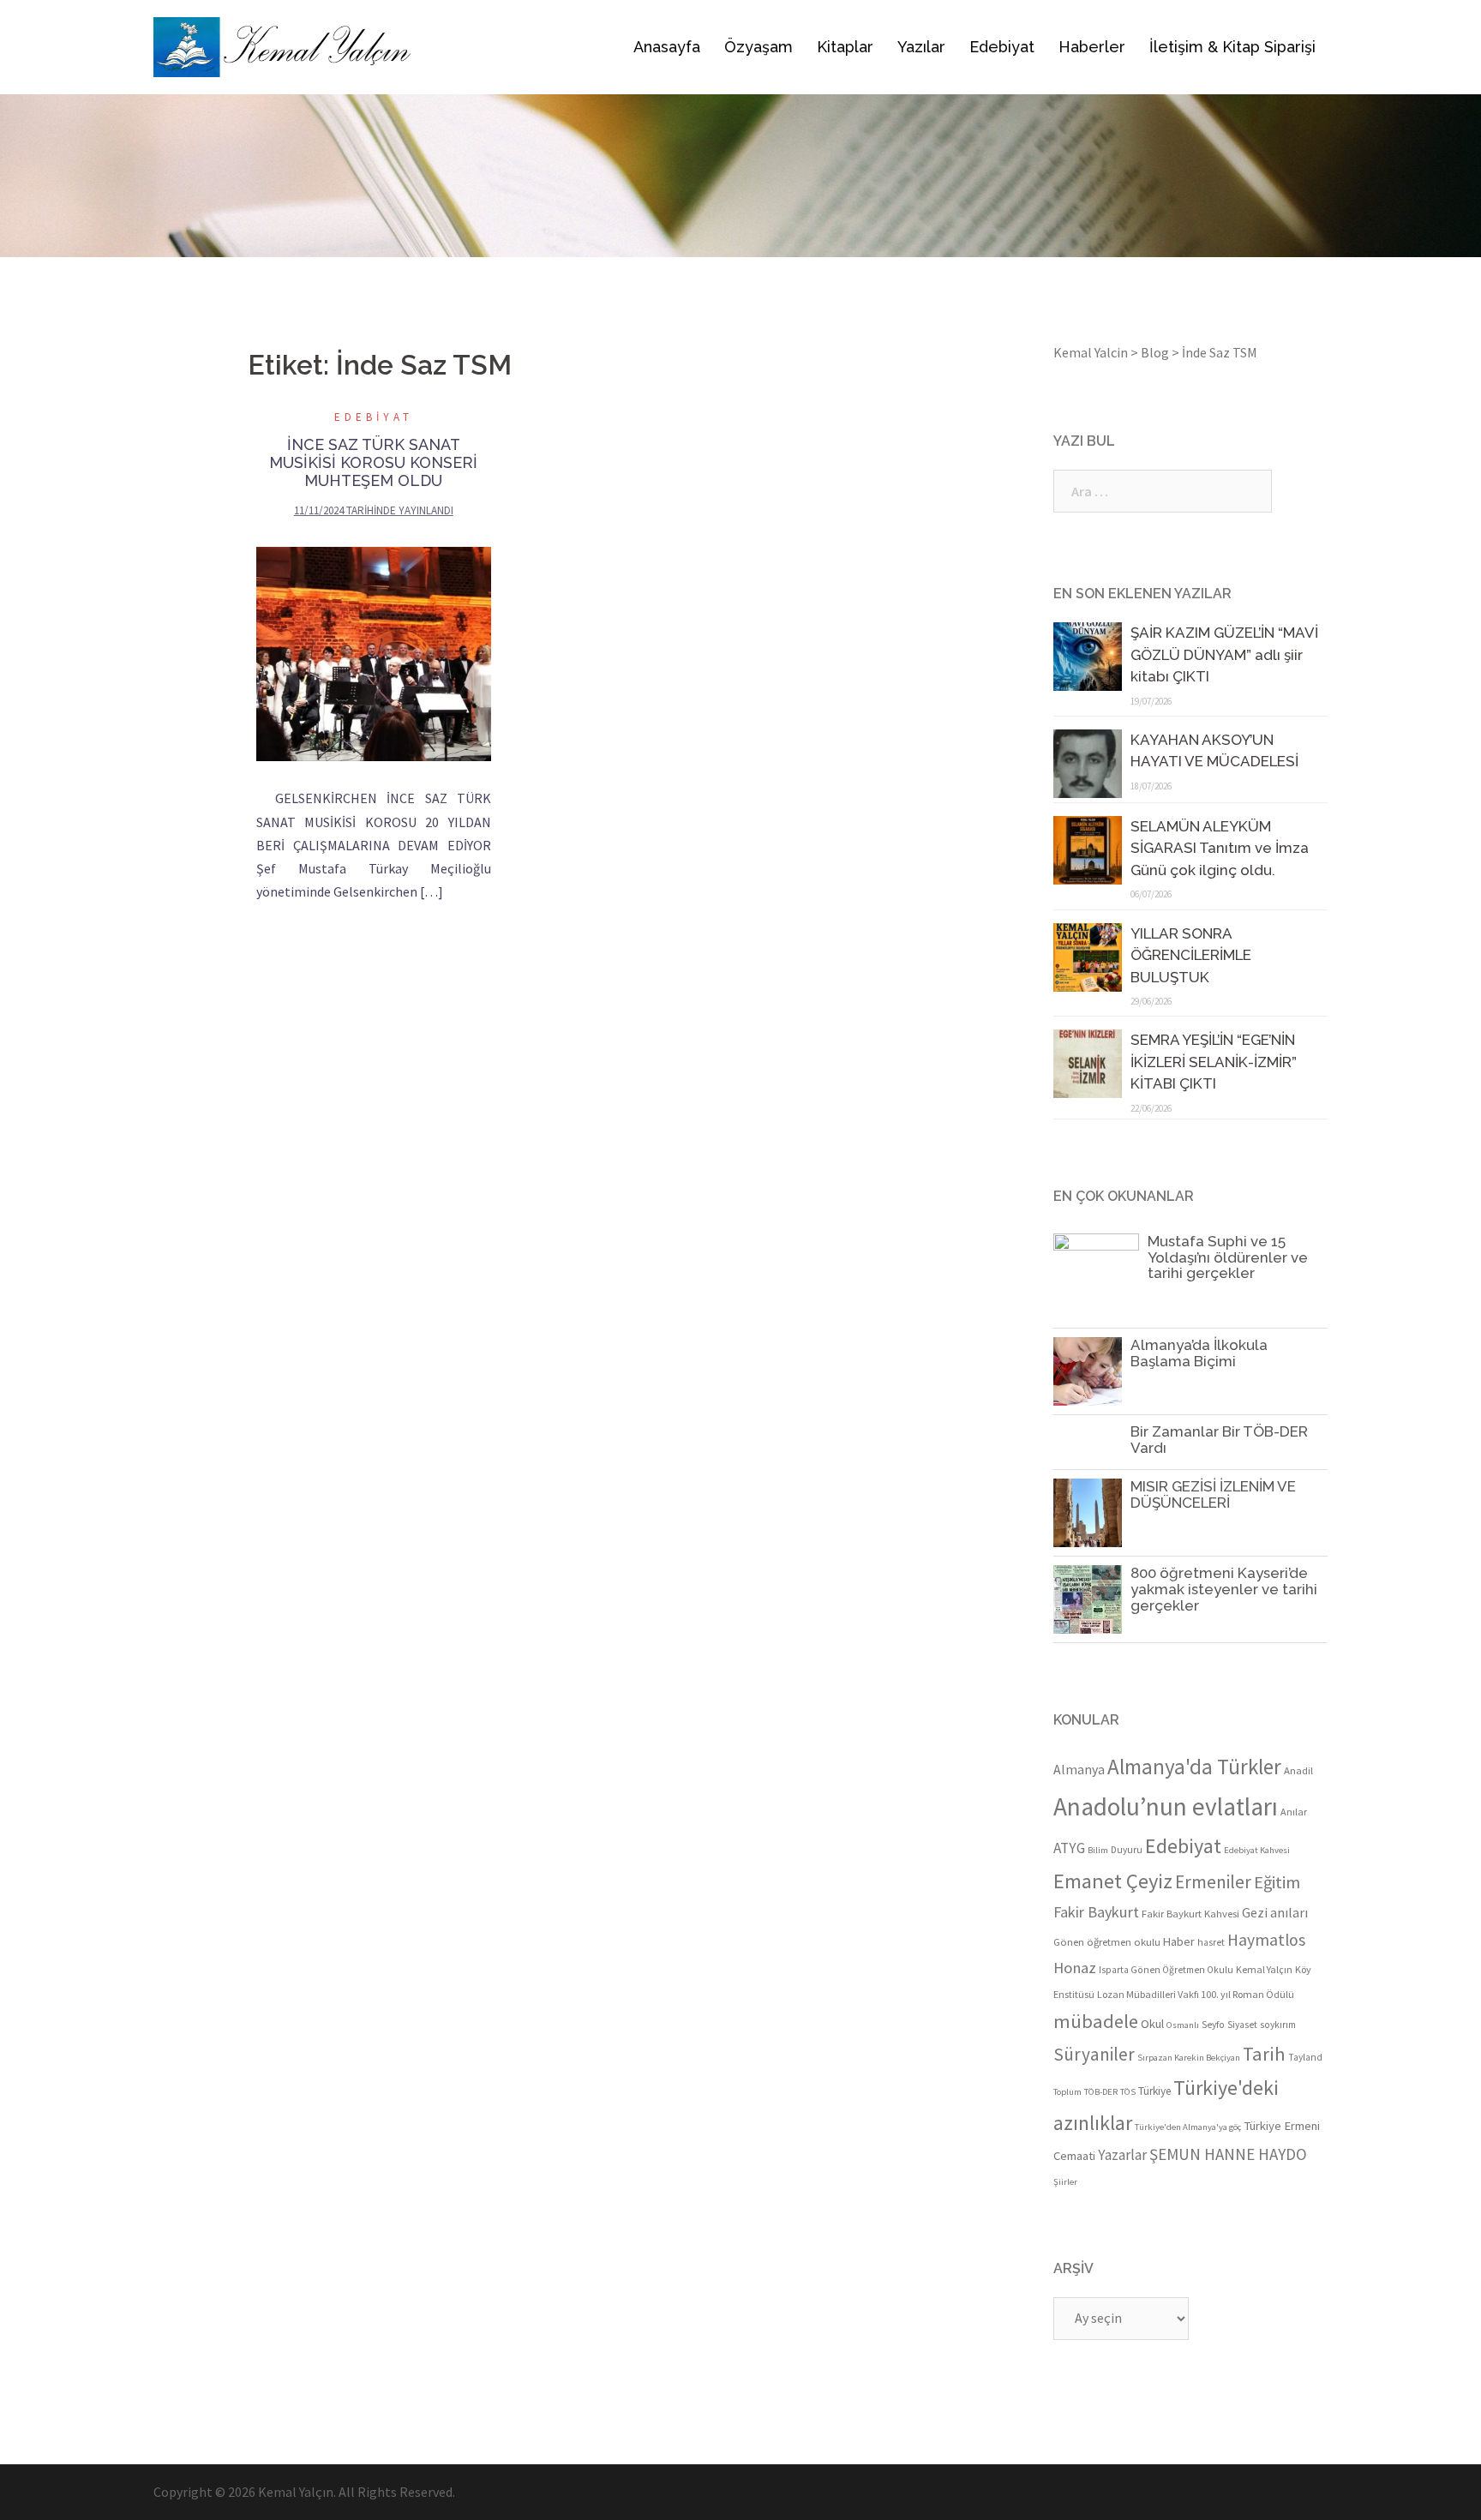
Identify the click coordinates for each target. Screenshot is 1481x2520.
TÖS (1128, 2092)
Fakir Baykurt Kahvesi (1190, 1913)
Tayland (1305, 2057)
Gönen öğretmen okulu (1107, 1941)
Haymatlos (1266, 1940)
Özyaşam (758, 47)
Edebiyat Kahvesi (1257, 1850)
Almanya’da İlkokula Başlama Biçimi (1199, 1353)
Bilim (1098, 1850)
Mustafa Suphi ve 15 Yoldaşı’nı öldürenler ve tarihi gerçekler (1228, 1257)
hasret (1211, 1942)
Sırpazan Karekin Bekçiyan (1189, 2058)
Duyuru (1127, 1850)
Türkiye (1154, 2091)
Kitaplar (845, 47)
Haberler (1092, 47)
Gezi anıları (1275, 1912)
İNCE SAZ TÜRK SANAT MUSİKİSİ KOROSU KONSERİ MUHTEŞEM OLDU (373, 462)
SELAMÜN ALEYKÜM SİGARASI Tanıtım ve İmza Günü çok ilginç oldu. (1220, 848)
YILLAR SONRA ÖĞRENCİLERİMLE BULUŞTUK (1191, 955)
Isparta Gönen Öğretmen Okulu (1166, 1970)
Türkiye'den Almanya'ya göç (1188, 2127)
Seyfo (1213, 2025)
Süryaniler (1094, 2054)
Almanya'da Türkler (1194, 1767)
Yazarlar (1122, 2155)
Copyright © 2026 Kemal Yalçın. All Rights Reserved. (304, 2492)
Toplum (1067, 2092)
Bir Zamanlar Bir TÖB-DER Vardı (1219, 1440)
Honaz (1075, 1968)
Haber (1179, 1941)
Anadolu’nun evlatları (1166, 1806)
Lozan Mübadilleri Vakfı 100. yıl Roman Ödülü (1196, 1994)
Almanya (1079, 1770)
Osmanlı (1183, 2025)
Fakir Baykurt (1096, 1912)
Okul (1152, 2024)
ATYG (1069, 1848)
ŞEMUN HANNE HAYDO (1228, 2154)
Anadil (1298, 1770)
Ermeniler (1213, 1882)
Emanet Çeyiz (1113, 1881)
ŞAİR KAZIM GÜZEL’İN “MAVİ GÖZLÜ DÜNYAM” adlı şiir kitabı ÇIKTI (1224, 654)
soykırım (1278, 2025)
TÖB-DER (1101, 2092)
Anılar (1294, 1812)
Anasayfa (667, 47)
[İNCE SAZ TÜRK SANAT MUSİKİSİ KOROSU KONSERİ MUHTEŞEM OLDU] (374, 654)
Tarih (1264, 2054)
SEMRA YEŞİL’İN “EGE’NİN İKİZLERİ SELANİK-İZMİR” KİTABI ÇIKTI (1214, 1062)
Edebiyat (1002, 47)
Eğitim (1277, 1882)
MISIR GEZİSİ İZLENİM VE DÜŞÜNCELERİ (1213, 1494)
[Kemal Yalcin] (341, 47)
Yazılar (921, 47)
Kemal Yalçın (1264, 1969)
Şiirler (1065, 2182)
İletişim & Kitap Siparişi (1232, 47)
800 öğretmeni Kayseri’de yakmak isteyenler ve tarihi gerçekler (1224, 1589)
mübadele (1096, 2021)
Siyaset (1242, 2025)
